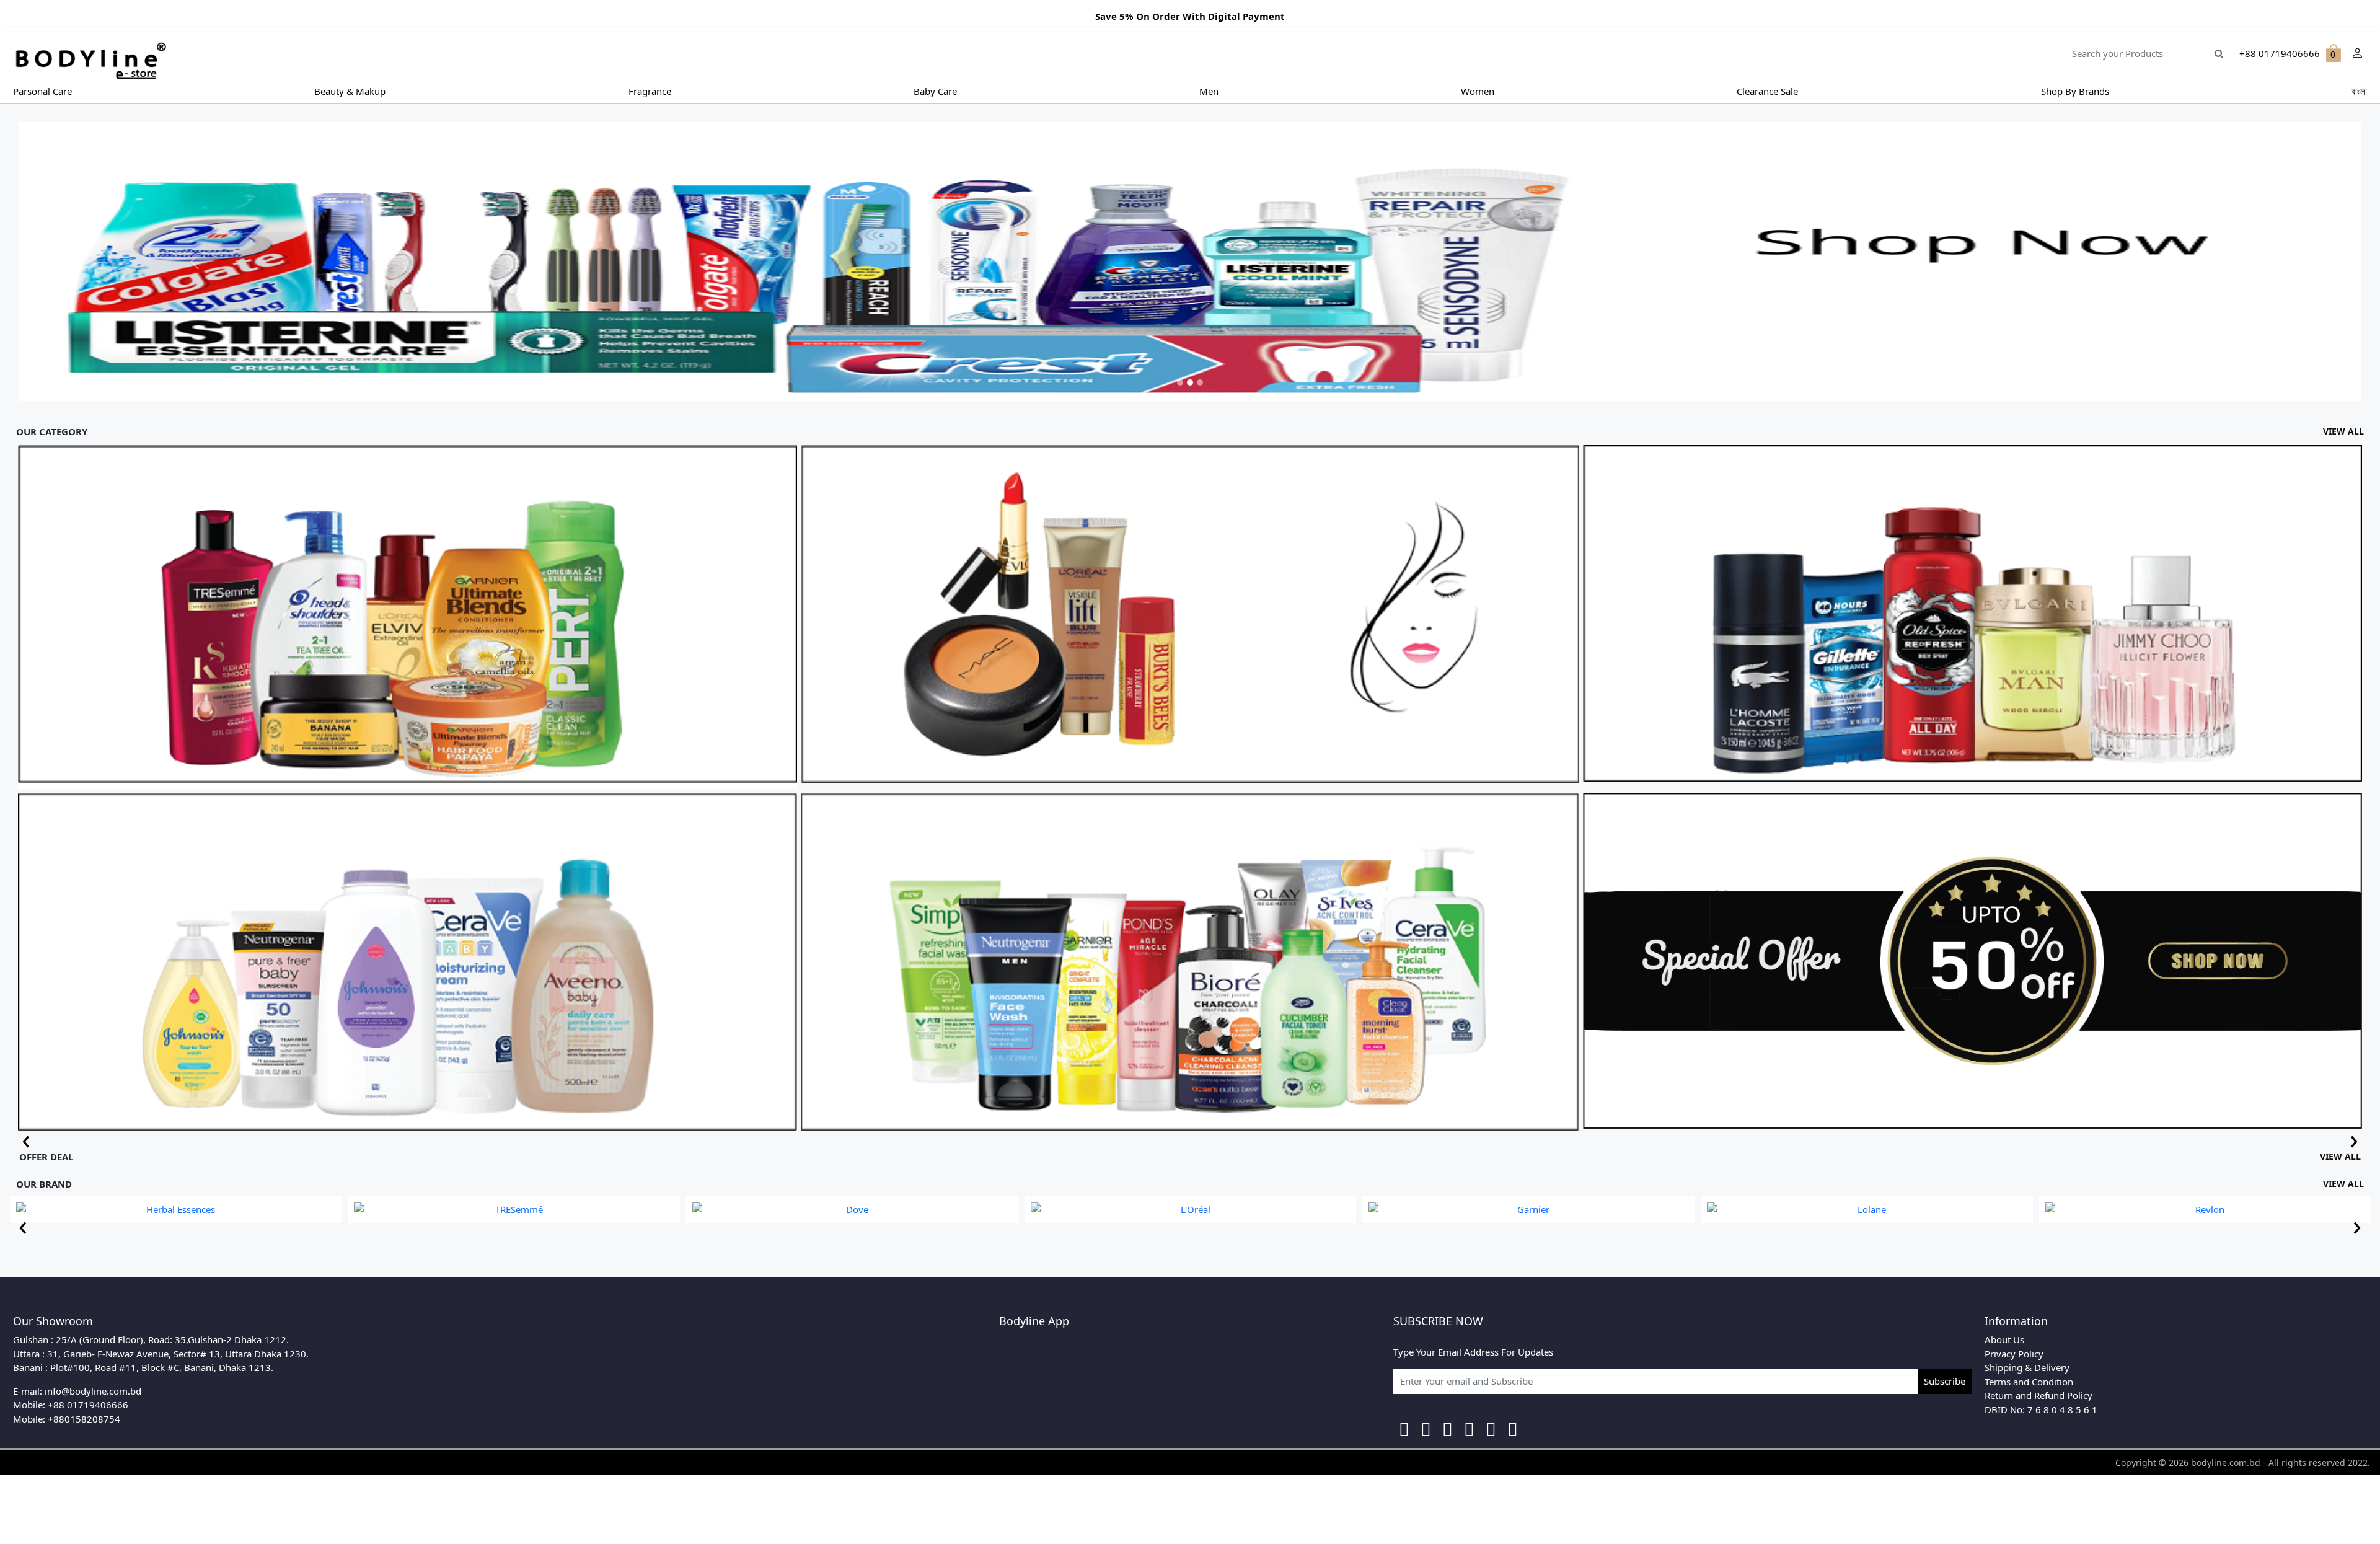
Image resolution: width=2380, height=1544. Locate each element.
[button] (194, 262)
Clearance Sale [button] (1767, 91)
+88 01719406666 (88, 1405)
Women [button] (1478, 91)
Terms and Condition (2029, 1382)
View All (2343, 431)
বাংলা (2359, 91)
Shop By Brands (2075, 91)
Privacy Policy (2014, 1354)
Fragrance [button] (650, 91)
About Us (2004, 1339)
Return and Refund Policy (2038, 1395)
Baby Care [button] (935, 91)
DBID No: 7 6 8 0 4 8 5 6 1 (2041, 1409)
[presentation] (26, 1139)
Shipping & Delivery (2027, 1367)
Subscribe (1945, 1381)
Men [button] (1209, 91)
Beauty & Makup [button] (350, 91)
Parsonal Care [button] (42, 91)
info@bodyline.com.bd (93, 1391)
